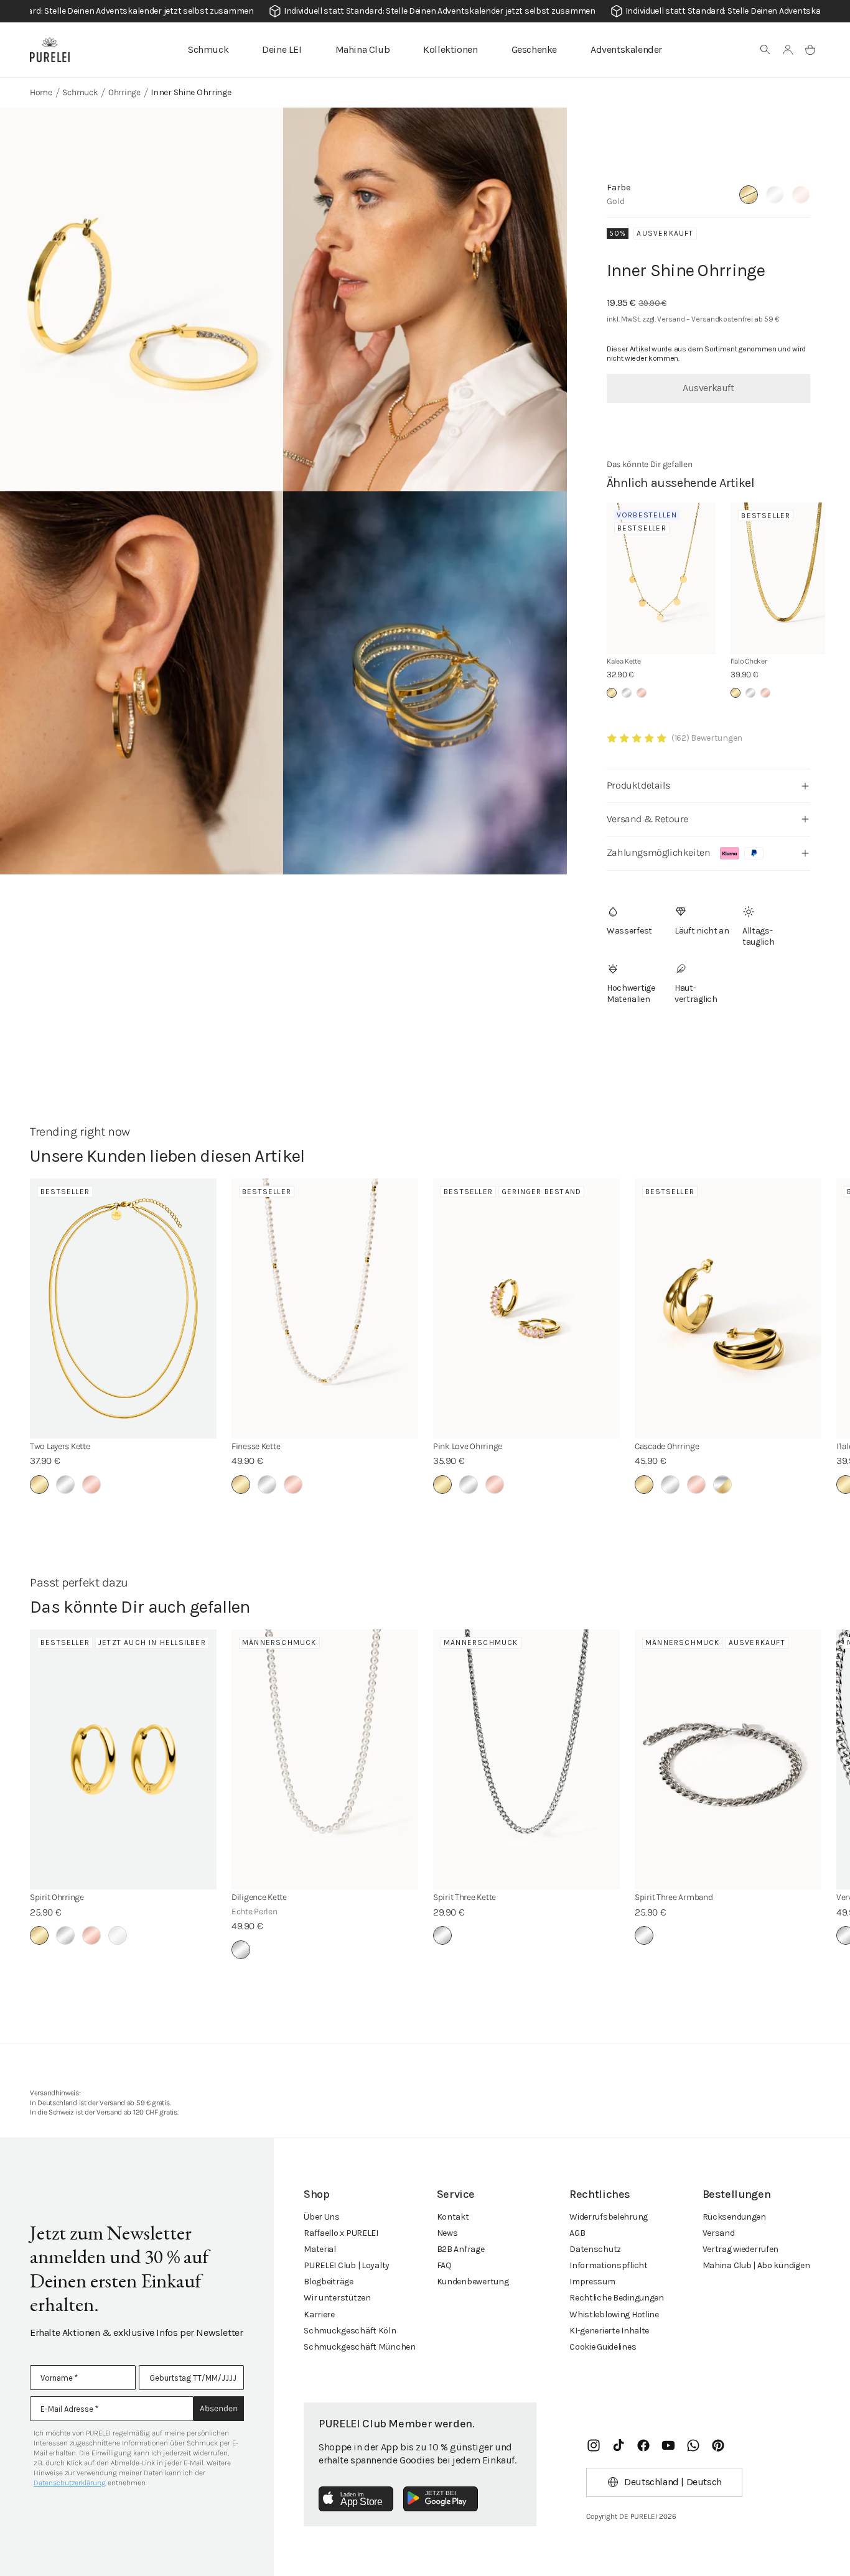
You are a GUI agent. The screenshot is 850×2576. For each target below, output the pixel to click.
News (447, 2233)
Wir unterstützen (337, 2298)
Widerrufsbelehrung (609, 2217)
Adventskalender (626, 49)
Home (41, 92)
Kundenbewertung (473, 2282)
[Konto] (788, 50)
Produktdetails (638, 785)
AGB (577, 2233)
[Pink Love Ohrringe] (526, 1309)
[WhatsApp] (693, 2445)
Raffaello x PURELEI (341, 2233)
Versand (719, 2233)
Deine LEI (282, 49)
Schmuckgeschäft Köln (350, 2331)
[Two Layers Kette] (123, 1309)
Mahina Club (363, 49)
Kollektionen (450, 49)
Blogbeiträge (329, 2282)
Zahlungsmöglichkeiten (659, 852)
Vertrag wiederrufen (741, 2249)
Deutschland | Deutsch (673, 2482)
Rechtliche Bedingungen (617, 2298)
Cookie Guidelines (603, 2347)
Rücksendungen (734, 2217)
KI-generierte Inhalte (609, 2331)
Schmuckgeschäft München (360, 2347)
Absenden (219, 2408)
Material (320, 2249)
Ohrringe (124, 92)
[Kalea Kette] (661, 579)
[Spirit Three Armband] (728, 1759)
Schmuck (208, 49)
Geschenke (534, 49)
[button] (765, 50)
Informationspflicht (609, 2265)
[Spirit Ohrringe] (123, 1759)
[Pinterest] (718, 2445)
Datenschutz (595, 2249)
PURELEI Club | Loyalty (347, 2265)
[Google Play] (441, 2499)
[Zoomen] (142, 299)
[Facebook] (643, 2445)
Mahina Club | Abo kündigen (756, 2265)
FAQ (444, 2265)
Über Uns (322, 2217)
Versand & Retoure (647, 819)
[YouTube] (668, 2445)
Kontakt (453, 2217)
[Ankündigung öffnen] (425, 11)
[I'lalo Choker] (785, 579)
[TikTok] (619, 2445)
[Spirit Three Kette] (526, 1759)
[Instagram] (594, 2445)
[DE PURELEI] (50, 50)
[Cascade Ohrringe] (728, 1309)
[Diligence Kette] (325, 1759)
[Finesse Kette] (325, 1309)
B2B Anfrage (461, 2249)
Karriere (319, 2314)
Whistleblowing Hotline (614, 2314)
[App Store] (356, 2499)
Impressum (592, 2282)
